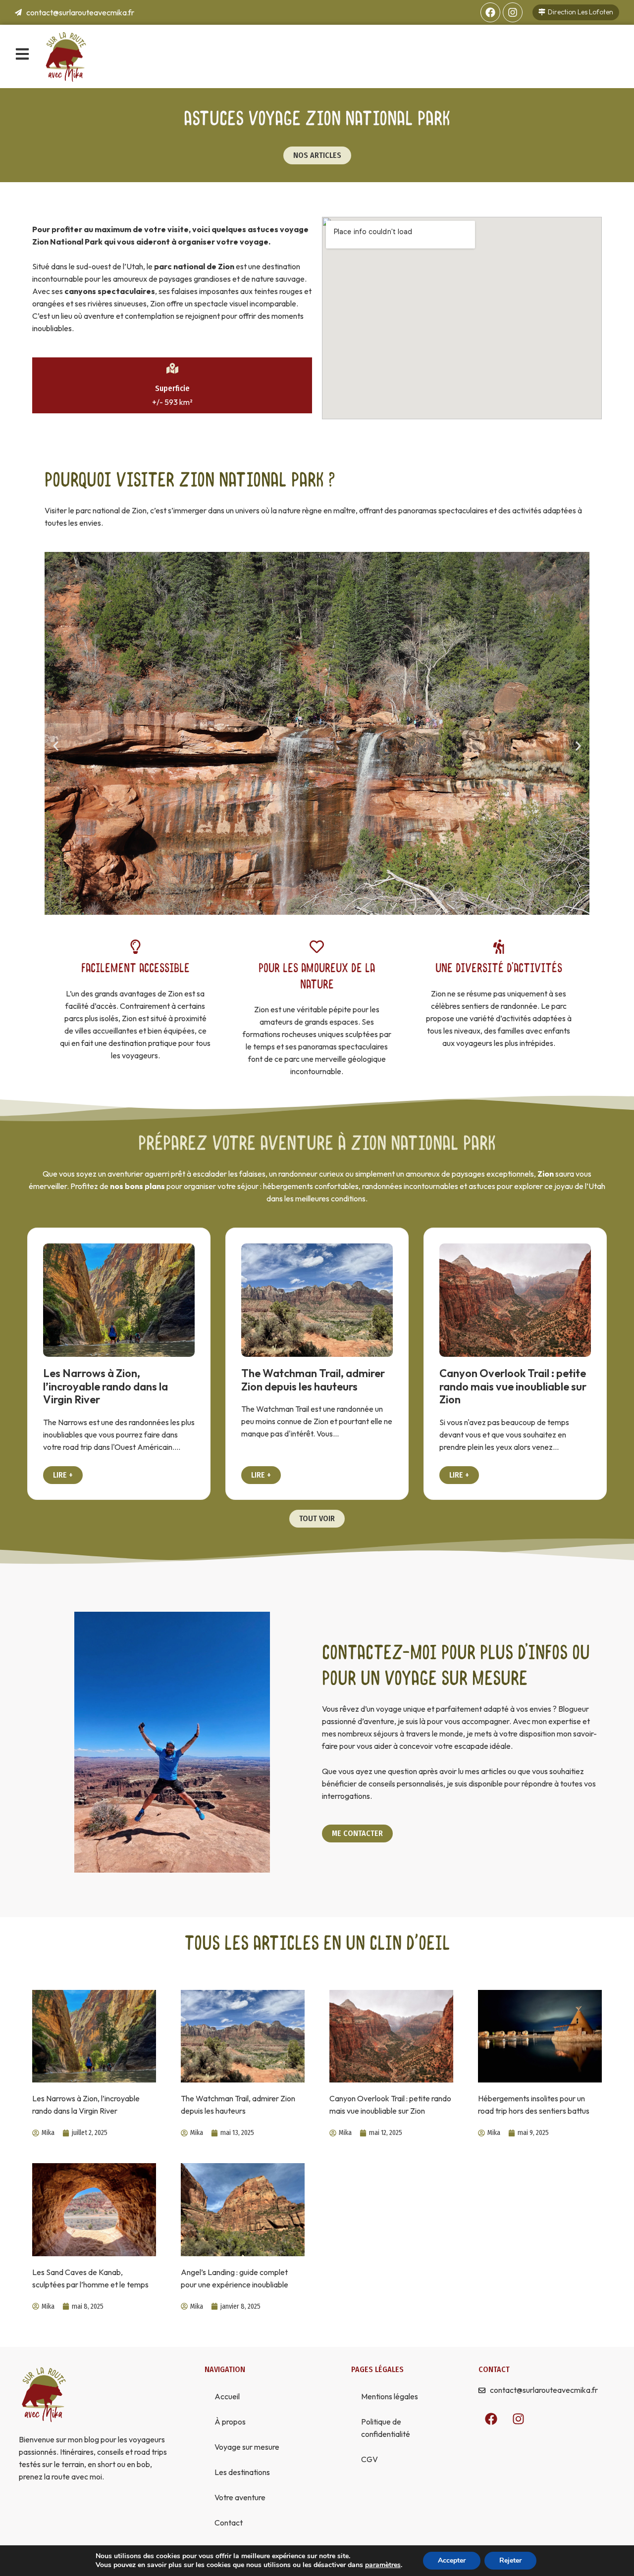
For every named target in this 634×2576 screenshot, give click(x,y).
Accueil (227, 2396)
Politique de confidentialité (386, 2428)
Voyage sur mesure (247, 2447)
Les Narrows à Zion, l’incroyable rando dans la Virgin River (106, 1386)
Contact (229, 2523)
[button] (56, 746)
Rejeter (510, 2560)
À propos (230, 2422)
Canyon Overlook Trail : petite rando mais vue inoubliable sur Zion (513, 1386)
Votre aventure (240, 2497)
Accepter (452, 2560)
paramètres (383, 2565)
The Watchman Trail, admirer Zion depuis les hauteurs (313, 1380)
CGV (370, 2459)
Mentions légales (390, 2396)
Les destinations (242, 2472)
